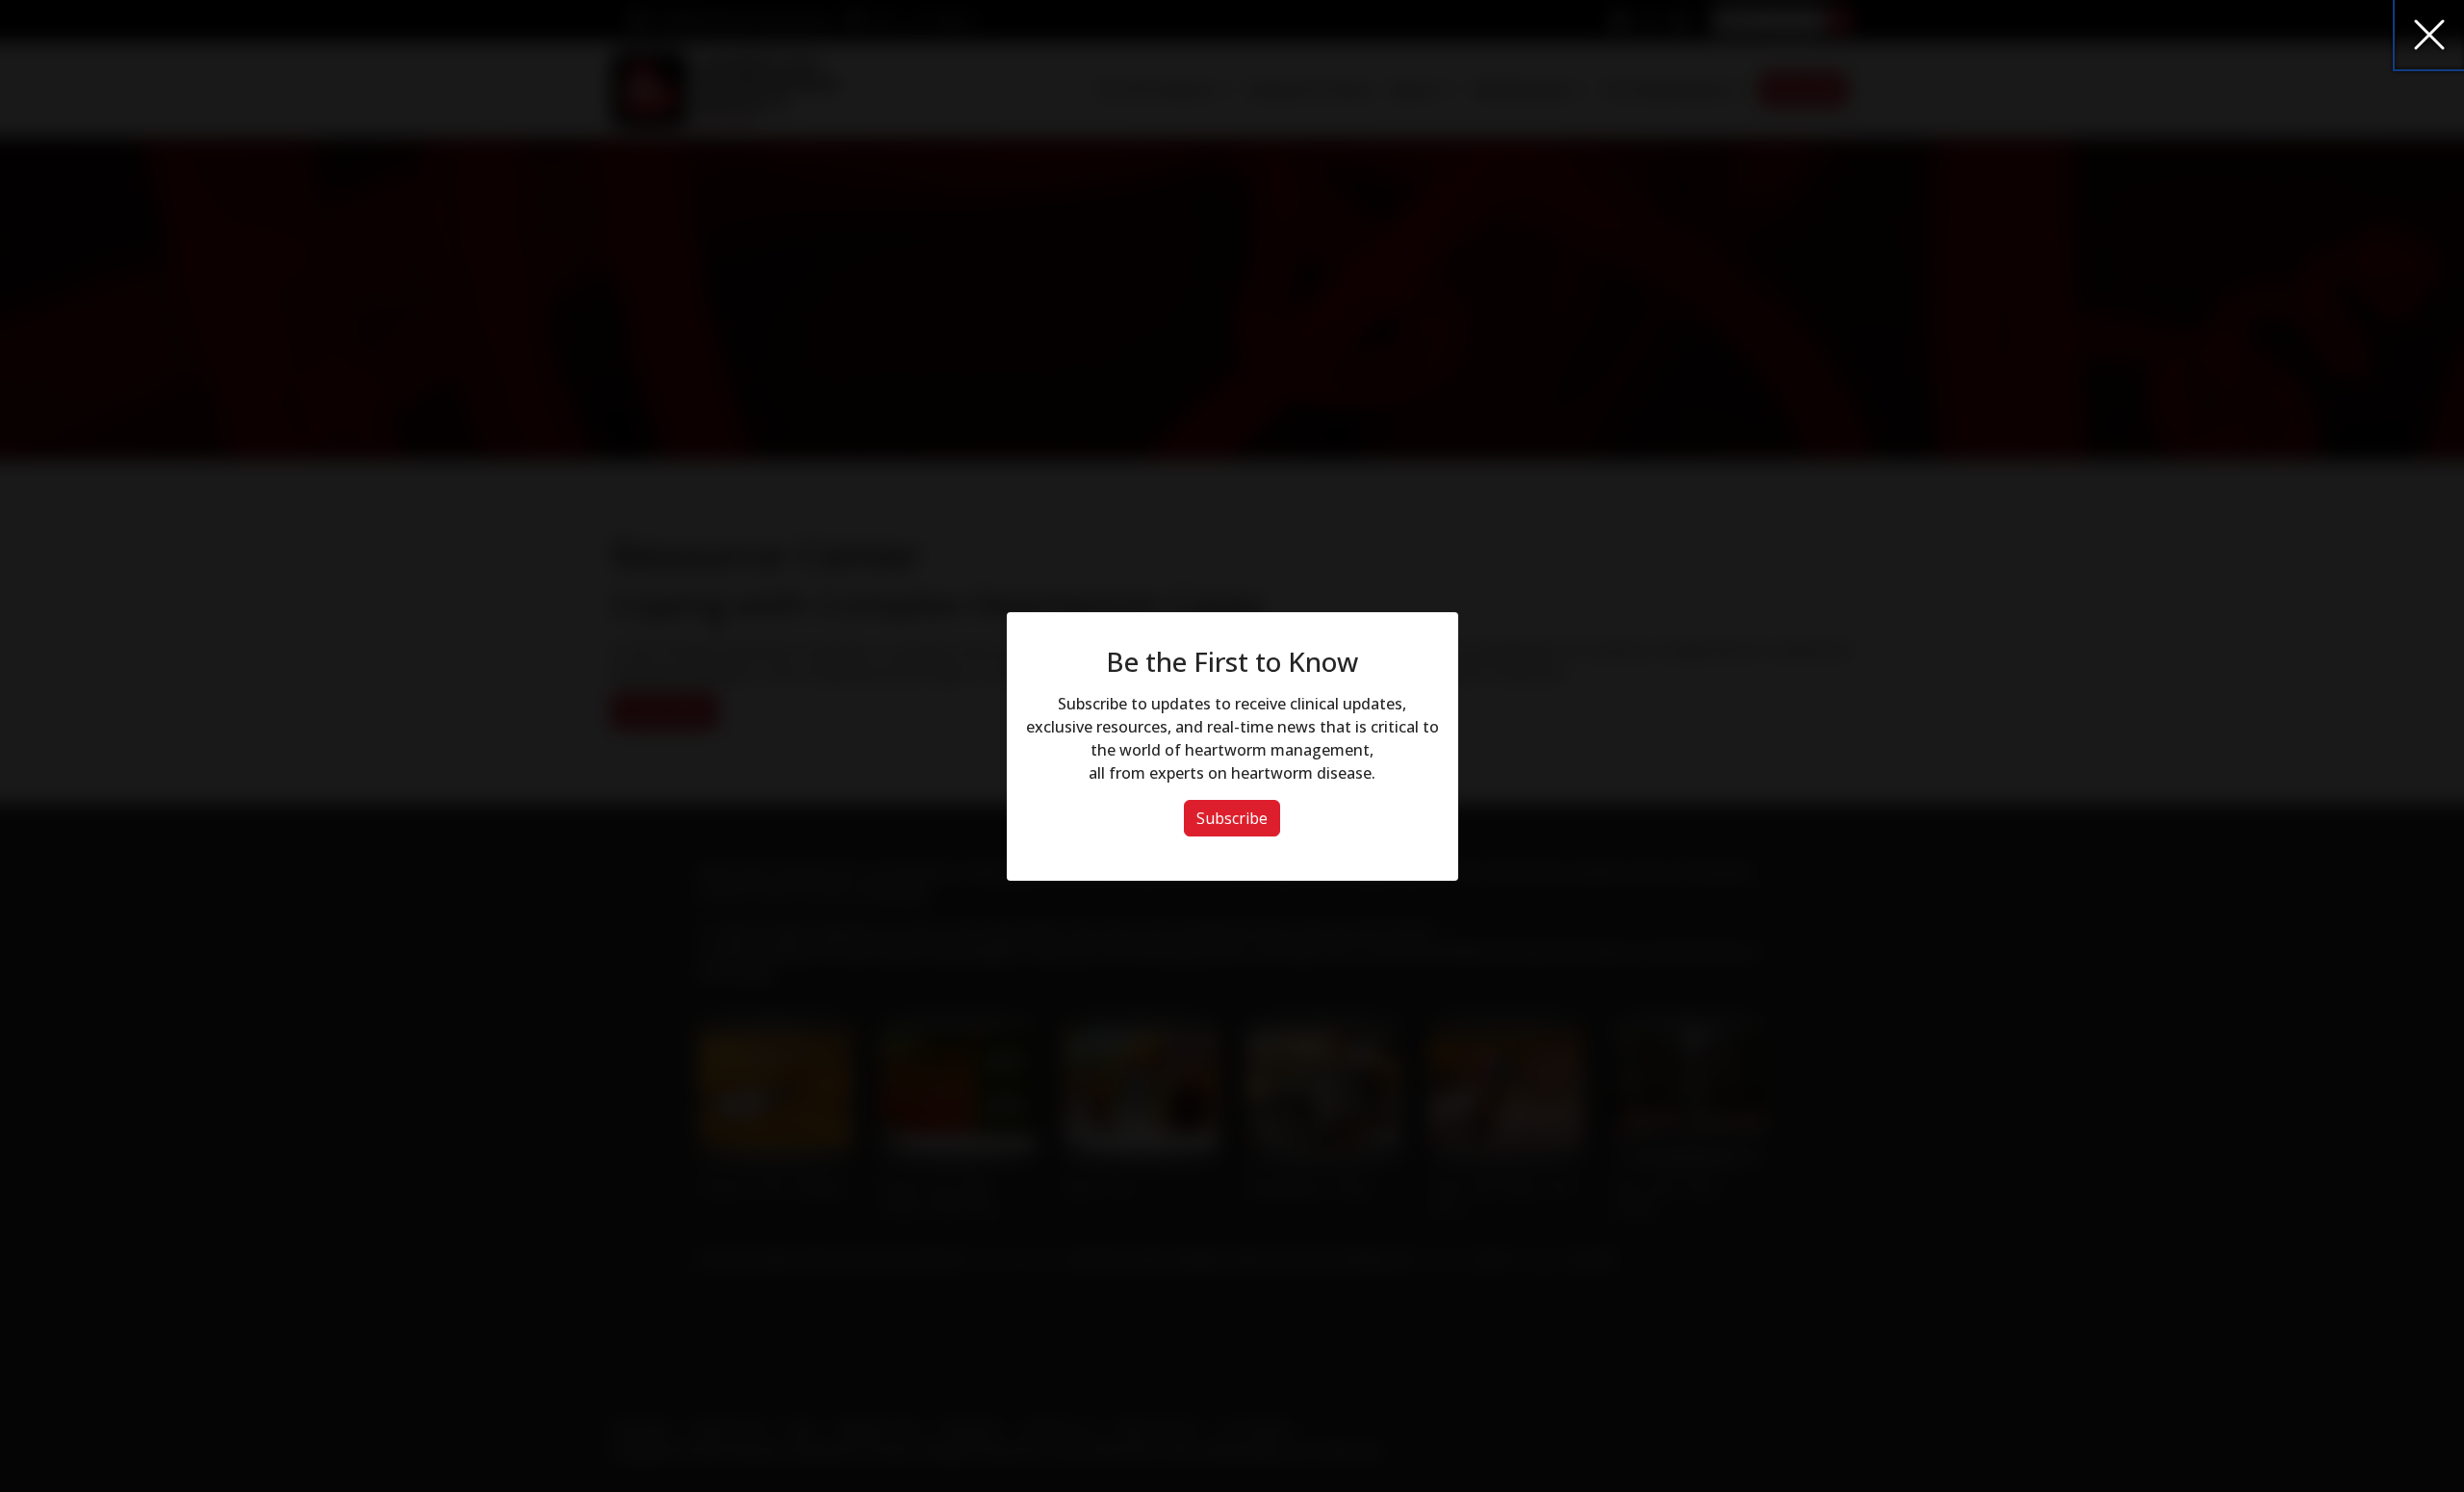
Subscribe (1232, 818)
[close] (2429, 35)
